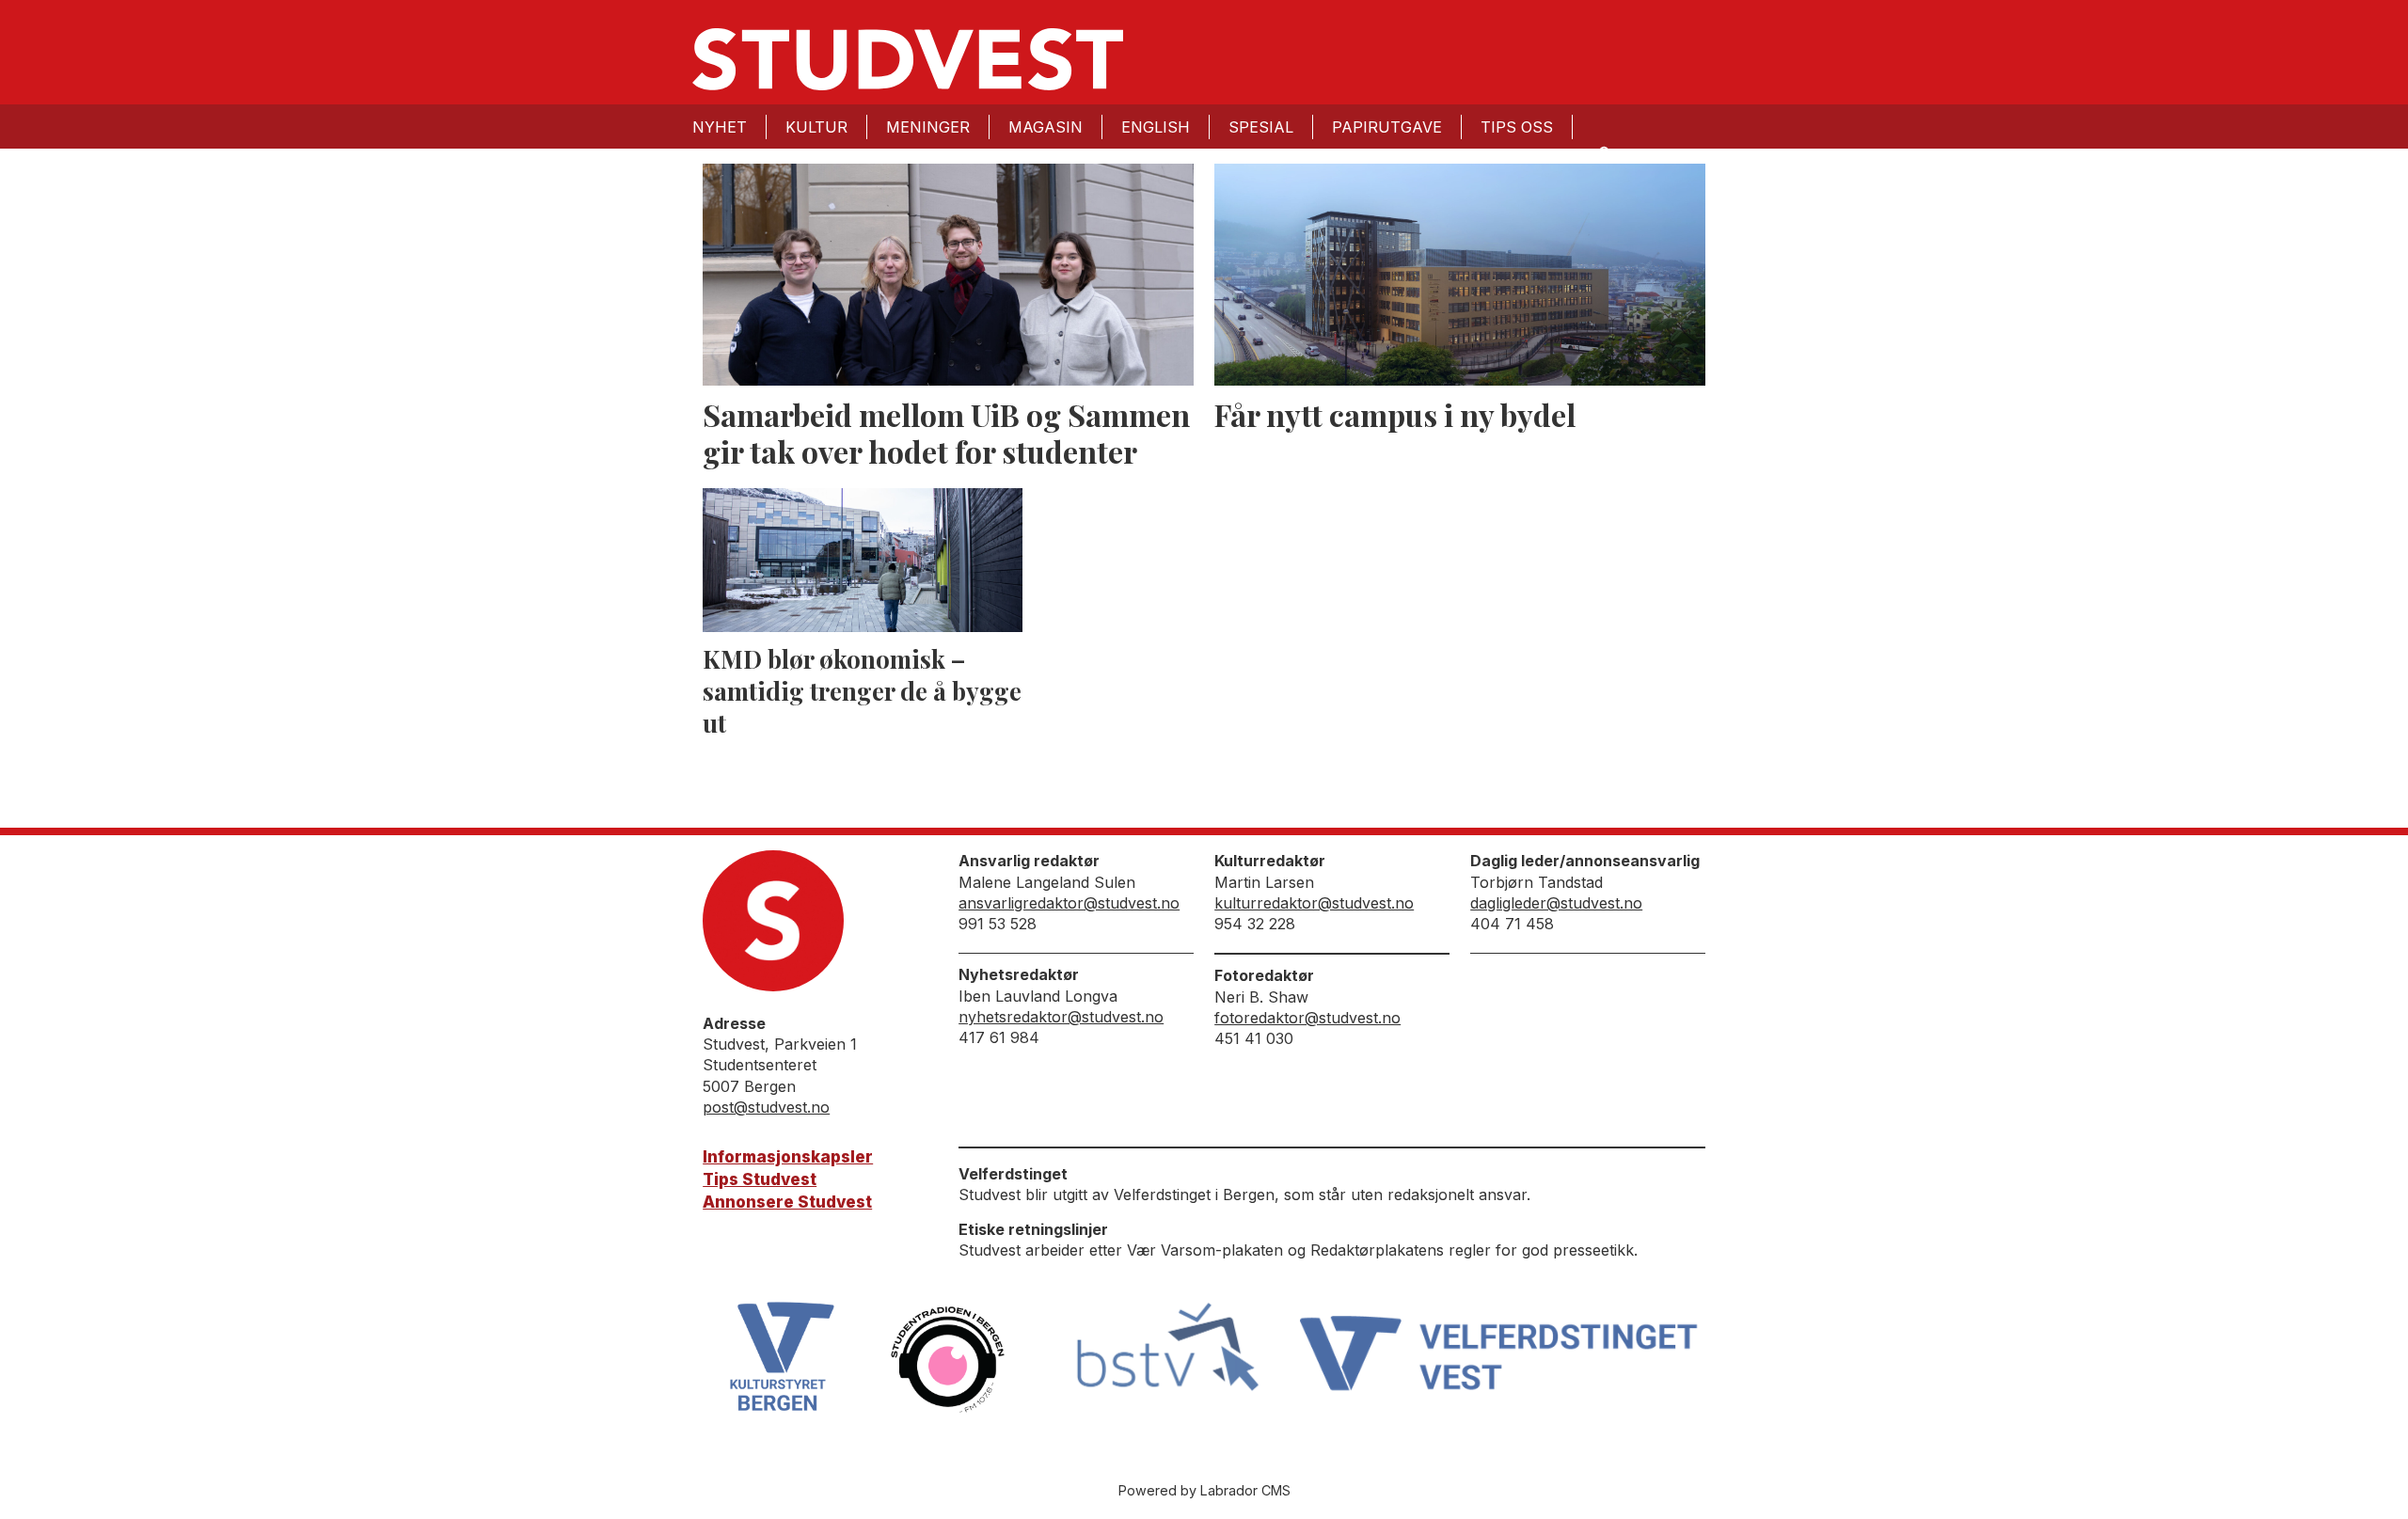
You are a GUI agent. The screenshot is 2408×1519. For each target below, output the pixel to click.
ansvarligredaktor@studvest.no (1069, 903)
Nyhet (720, 127)
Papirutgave (1387, 127)
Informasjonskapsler (788, 1157)
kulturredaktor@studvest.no (1314, 903)
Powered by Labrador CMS (1204, 1490)
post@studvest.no (766, 1107)
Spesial (1261, 127)
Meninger (928, 127)
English (1156, 127)
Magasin (1046, 127)
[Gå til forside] (908, 59)
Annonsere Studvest (787, 1202)
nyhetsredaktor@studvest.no (1061, 1017)
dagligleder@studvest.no (1556, 903)
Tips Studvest (760, 1179)
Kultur (816, 127)
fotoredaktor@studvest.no (1307, 1018)
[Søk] (1603, 152)
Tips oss (1517, 127)
